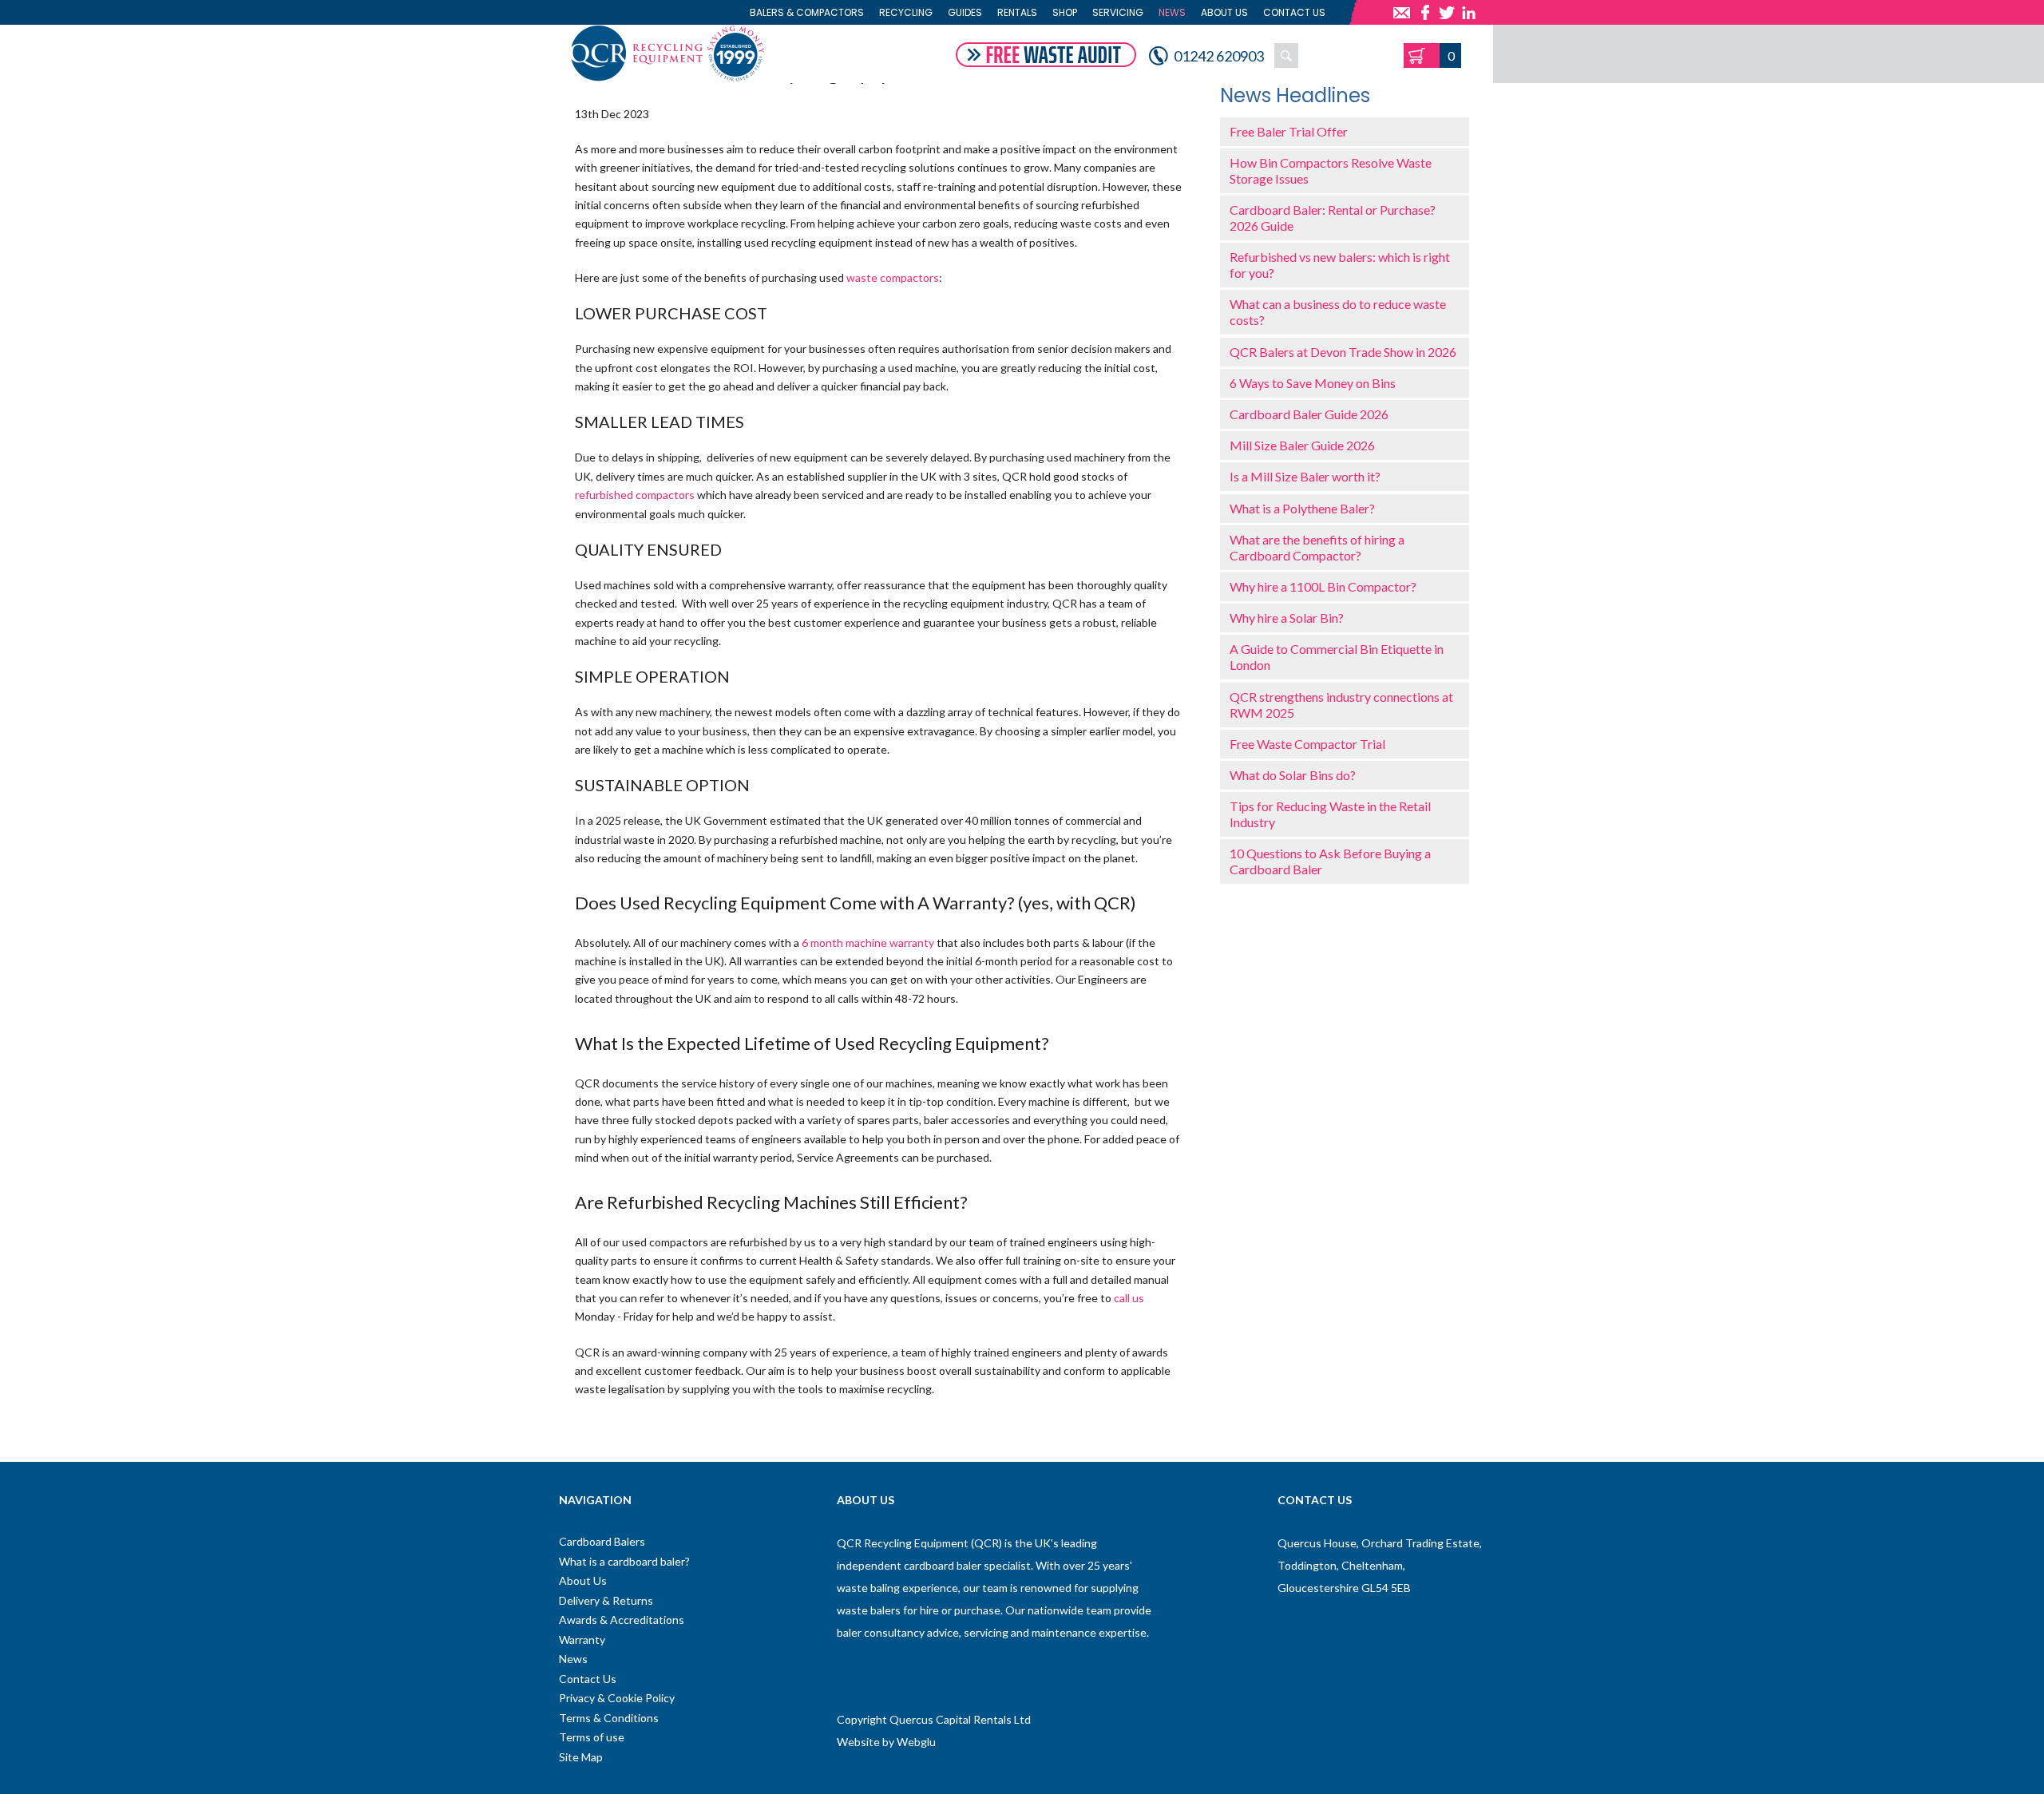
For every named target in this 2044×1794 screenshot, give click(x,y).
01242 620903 (1219, 56)
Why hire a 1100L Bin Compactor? (1323, 586)
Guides (965, 12)
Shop (1065, 12)
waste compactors (893, 277)
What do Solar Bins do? (1293, 775)
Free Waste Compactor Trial (1307, 744)
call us (1129, 1298)
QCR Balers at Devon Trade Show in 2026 (1343, 352)
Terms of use (592, 1737)
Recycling (906, 12)
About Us (1224, 12)
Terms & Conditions (609, 1718)
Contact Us (1294, 12)
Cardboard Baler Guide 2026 (1309, 414)
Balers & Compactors (807, 12)
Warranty (582, 1640)
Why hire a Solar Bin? (1287, 618)
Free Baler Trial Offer (1289, 131)
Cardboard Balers (602, 1541)
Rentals (1017, 12)
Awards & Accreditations (622, 1620)
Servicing (1118, 12)
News (1172, 12)
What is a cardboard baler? (624, 1561)
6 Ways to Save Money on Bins (1313, 383)
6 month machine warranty (868, 943)
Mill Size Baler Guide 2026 (1302, 445)
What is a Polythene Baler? (1302, 508)
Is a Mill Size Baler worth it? (1305, 476)
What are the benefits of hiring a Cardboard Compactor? (1317, 547)
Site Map (581, 1757)
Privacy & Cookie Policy (617, 1698)
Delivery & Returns (606, 1600)
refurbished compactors (635, 495)
